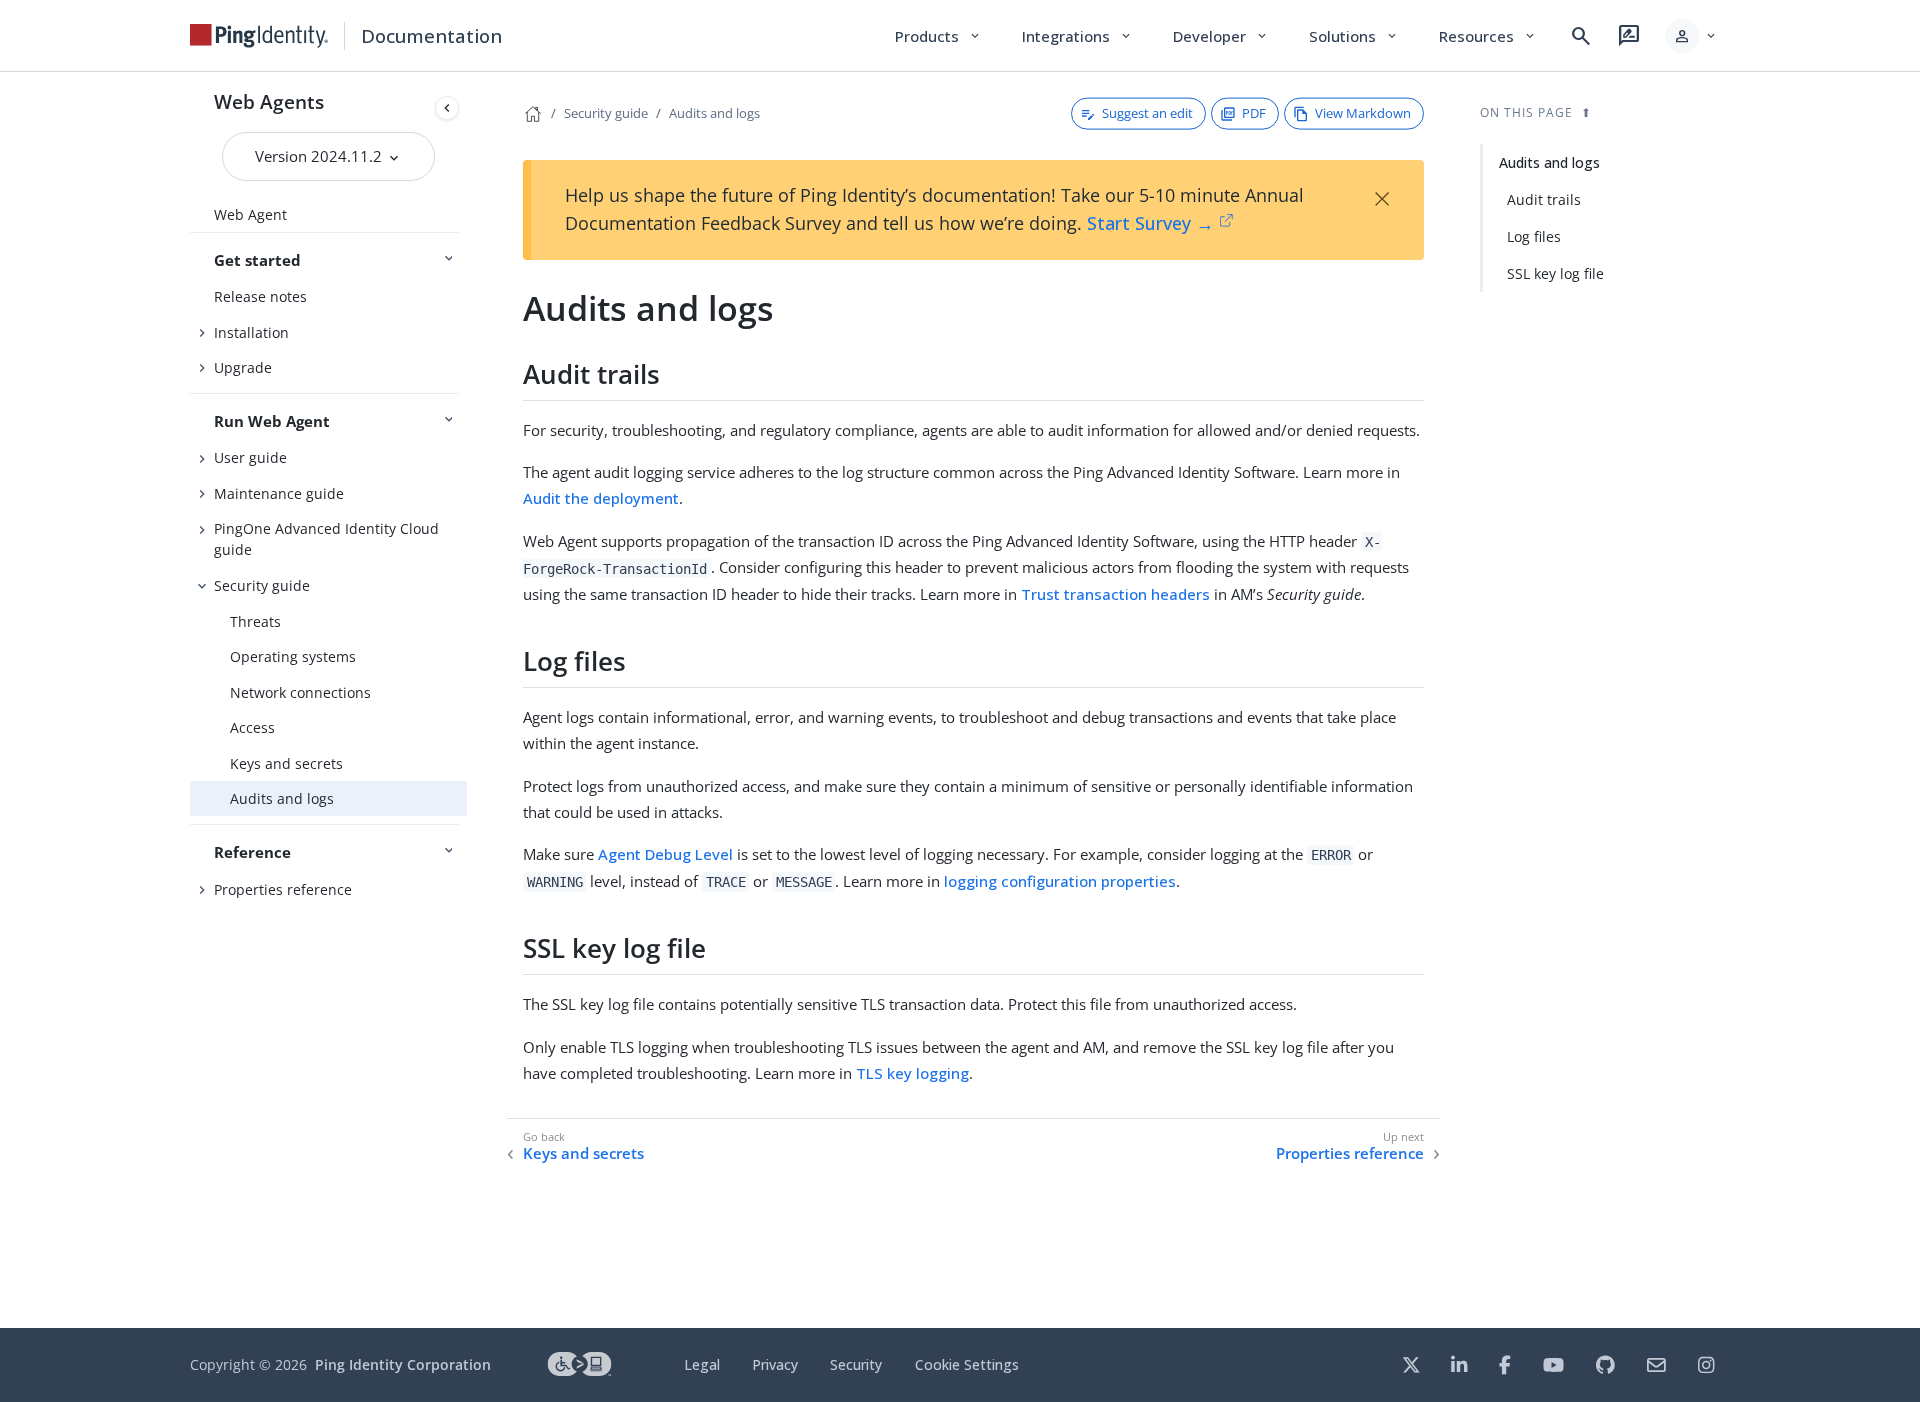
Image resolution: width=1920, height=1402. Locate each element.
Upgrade (243, 367)
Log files (1534, 236)
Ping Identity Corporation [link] (403, 1364)
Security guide (262, 585)
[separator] (467, 700)
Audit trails (1544, 199)
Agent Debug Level (665, 854)
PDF (1254, 113)
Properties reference (283, 889)
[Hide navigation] (447, 108)
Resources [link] (1488, 36)
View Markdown (1363, 113)
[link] (259, 36)
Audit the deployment (601, 498)
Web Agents (269, 101)
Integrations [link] (1077, 36)
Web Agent (250, 214)
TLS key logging (912, 1073)
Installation (251, 332)
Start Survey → (1150, 223)
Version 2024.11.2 (320, 156)
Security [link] (856, 1364)
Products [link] (938, 36)
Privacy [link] (775, 1364)
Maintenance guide (279, 493)
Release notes (260, 296)
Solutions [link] (1354, 36)
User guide (250, 457)
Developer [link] (1221, 36)
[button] (1691, 36)
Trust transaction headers (1115, 594)
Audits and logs (282, 798)
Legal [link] (702, 1364)
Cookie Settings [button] (967, 1364)
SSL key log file (1555, 273)
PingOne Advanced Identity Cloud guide (326, 539)
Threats (255, 621)
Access (252, 727)
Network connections (300, 692)
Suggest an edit (1147, 113)
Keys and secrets (286, 763)
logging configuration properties (1060, 881)
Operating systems (293, 656)
